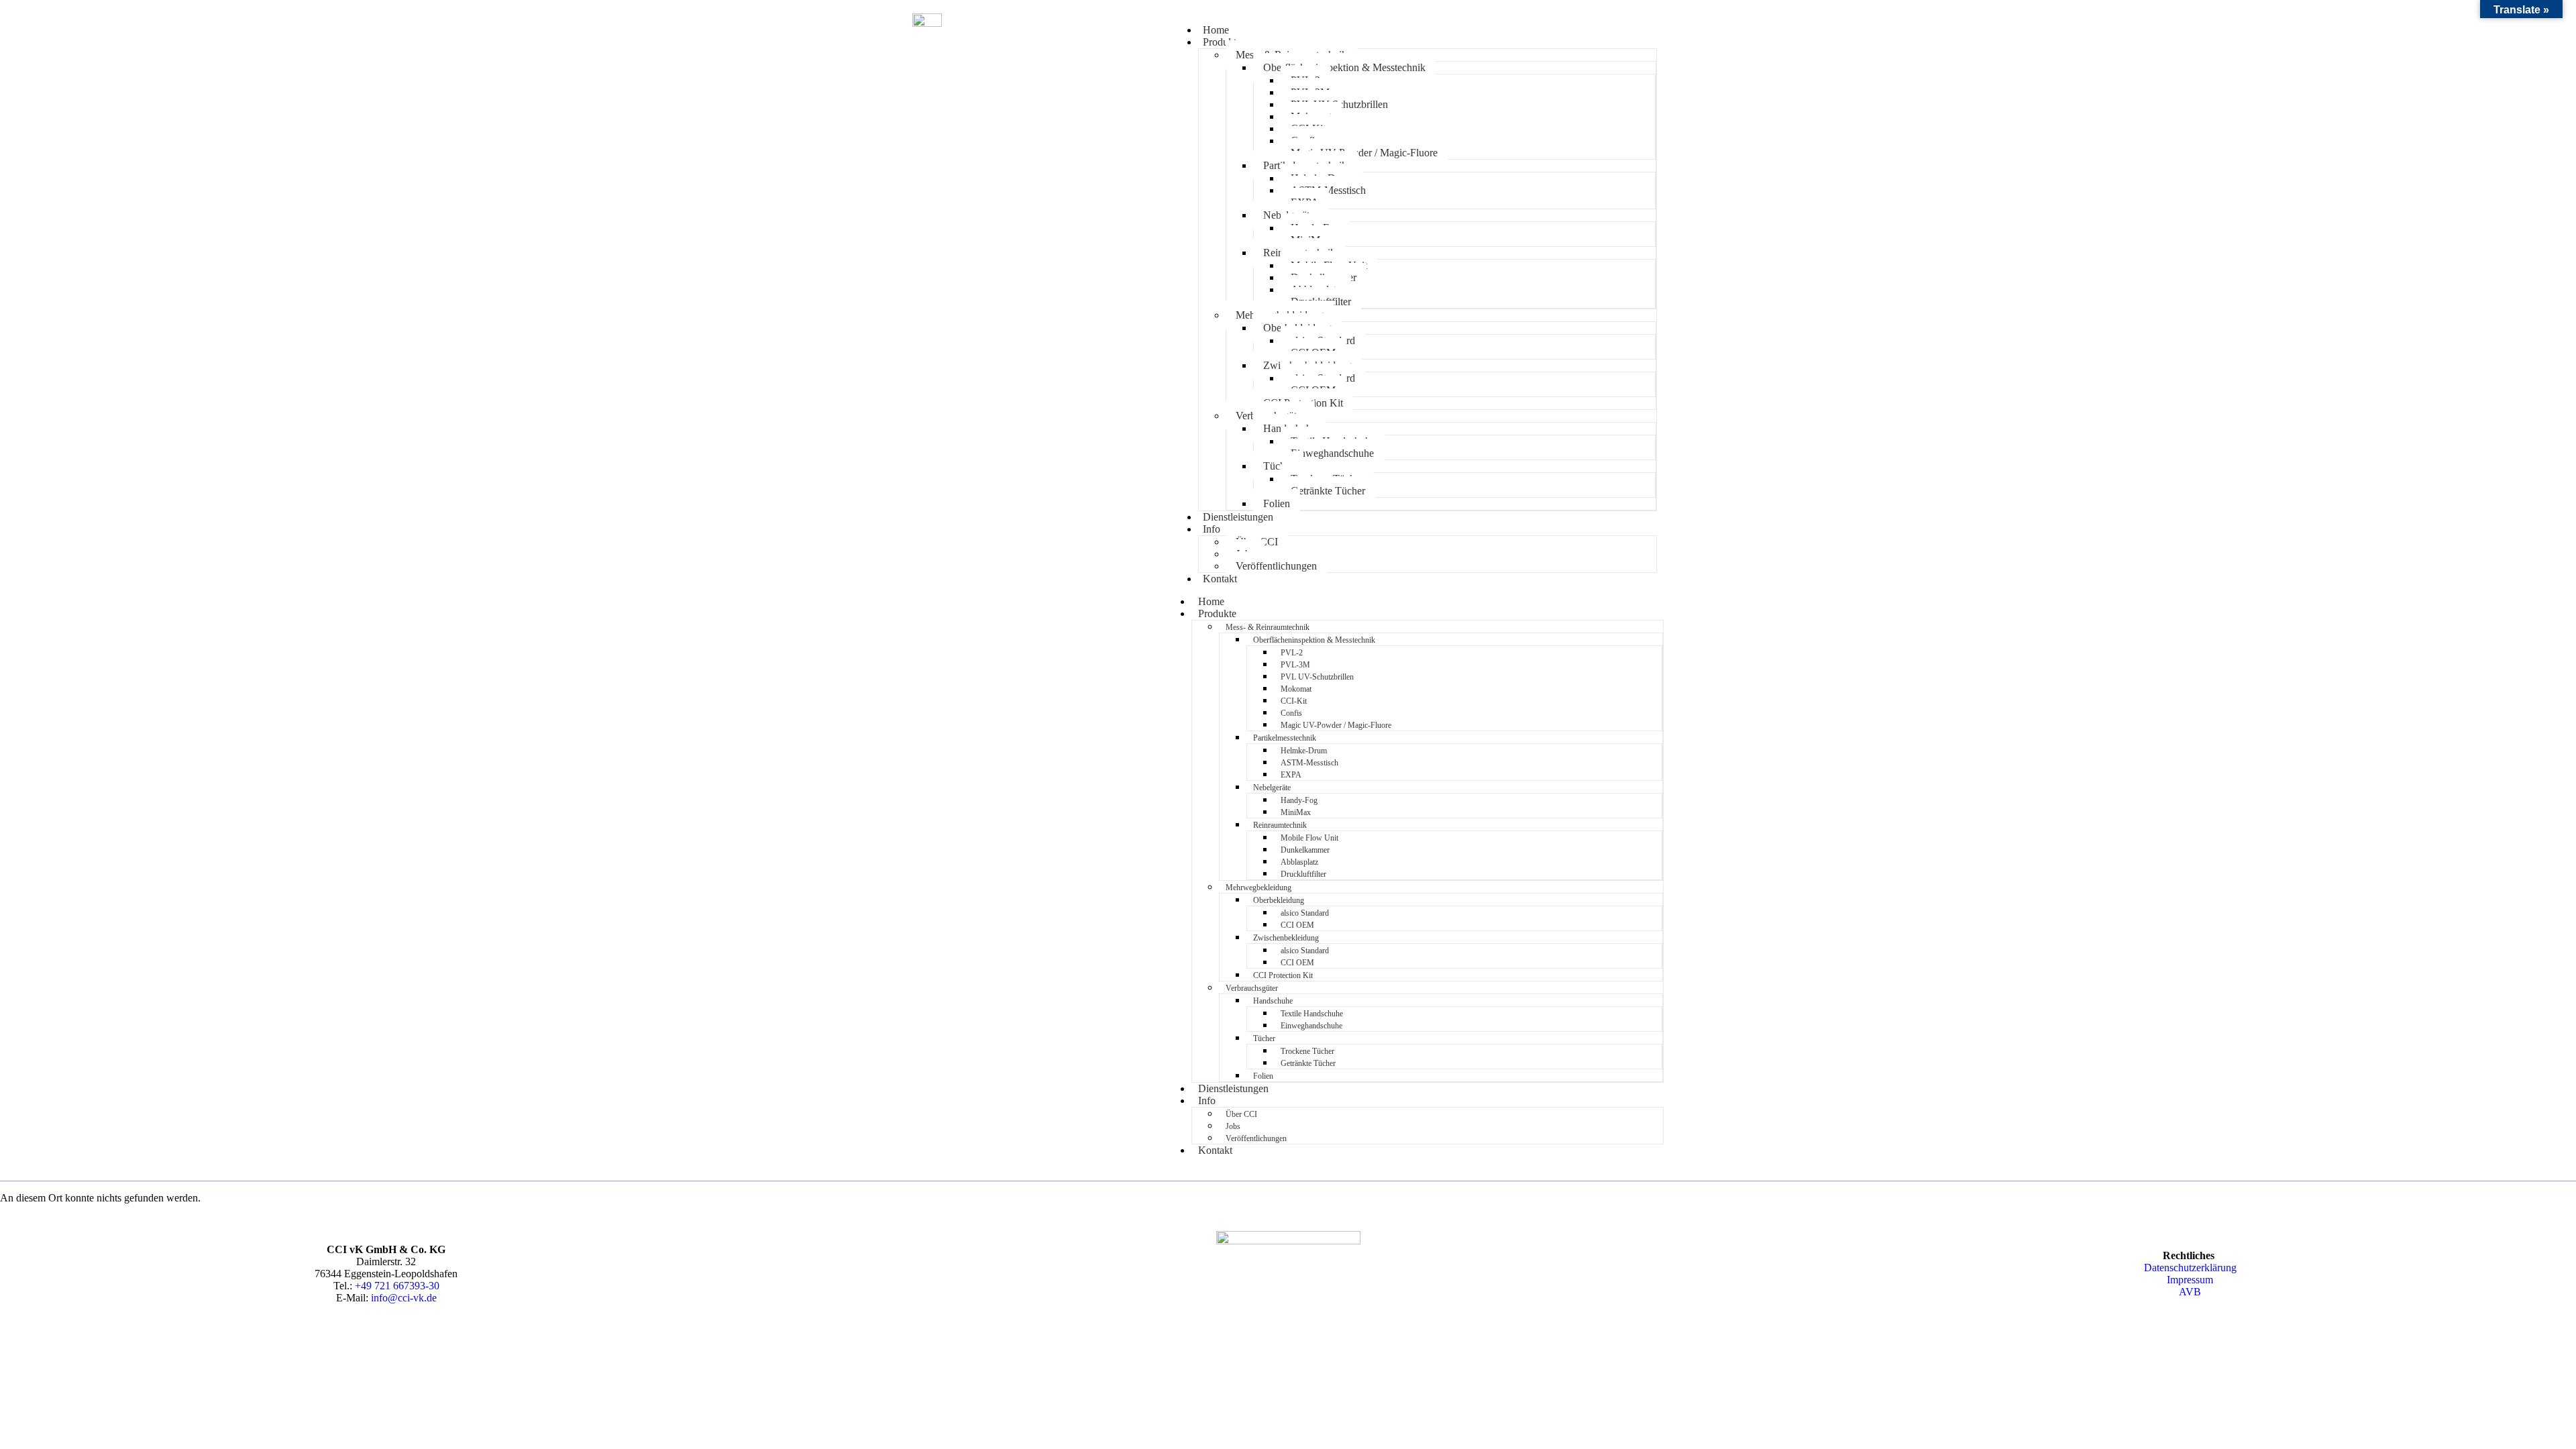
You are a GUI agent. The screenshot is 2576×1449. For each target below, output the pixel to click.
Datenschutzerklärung (2190, 1268)
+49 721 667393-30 (397, 1286)
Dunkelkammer (1305, 850)
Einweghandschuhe (1332, 453)
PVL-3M (1295, 665)
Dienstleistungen (1238, 517)
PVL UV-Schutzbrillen (1317, 677)
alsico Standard (1305, 913)
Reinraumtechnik (1280, 825)
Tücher (1278, 466)
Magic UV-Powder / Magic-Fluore (1364, 153)
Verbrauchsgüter (1252, 988)
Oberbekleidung (1279, 900)
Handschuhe (1273, 1001)
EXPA (1291, 775)
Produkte (1222, 42)
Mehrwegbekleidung (1258, 888)
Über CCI (1241, 1114)
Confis (1291, 713)
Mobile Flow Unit (1309, 838)
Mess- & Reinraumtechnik (1268, 627)
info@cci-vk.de (404, 1298)
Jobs (1233, 1126)
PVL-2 (1292, 653)
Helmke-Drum (1304, 751)
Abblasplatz (1299, 862)
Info (1212, 529)
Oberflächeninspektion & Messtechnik (1344, 67)
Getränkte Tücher (1328, 491)
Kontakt (1220, 579)
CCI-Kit (1294, 701)
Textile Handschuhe (1312, 1014)
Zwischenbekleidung (1286, 938)
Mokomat (1296, 689)
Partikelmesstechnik (1285, 738)
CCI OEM (1297, 925)
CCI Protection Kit (1283, 975)
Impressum (2190, 1280)
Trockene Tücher (1307, 1051)
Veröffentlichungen (1276, 566)
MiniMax (1296, 812)
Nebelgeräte (1272, 788)
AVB (2190, 1292)
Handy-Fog (1299, 800)
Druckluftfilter (1303, 874)
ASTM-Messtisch (1309, 763)
